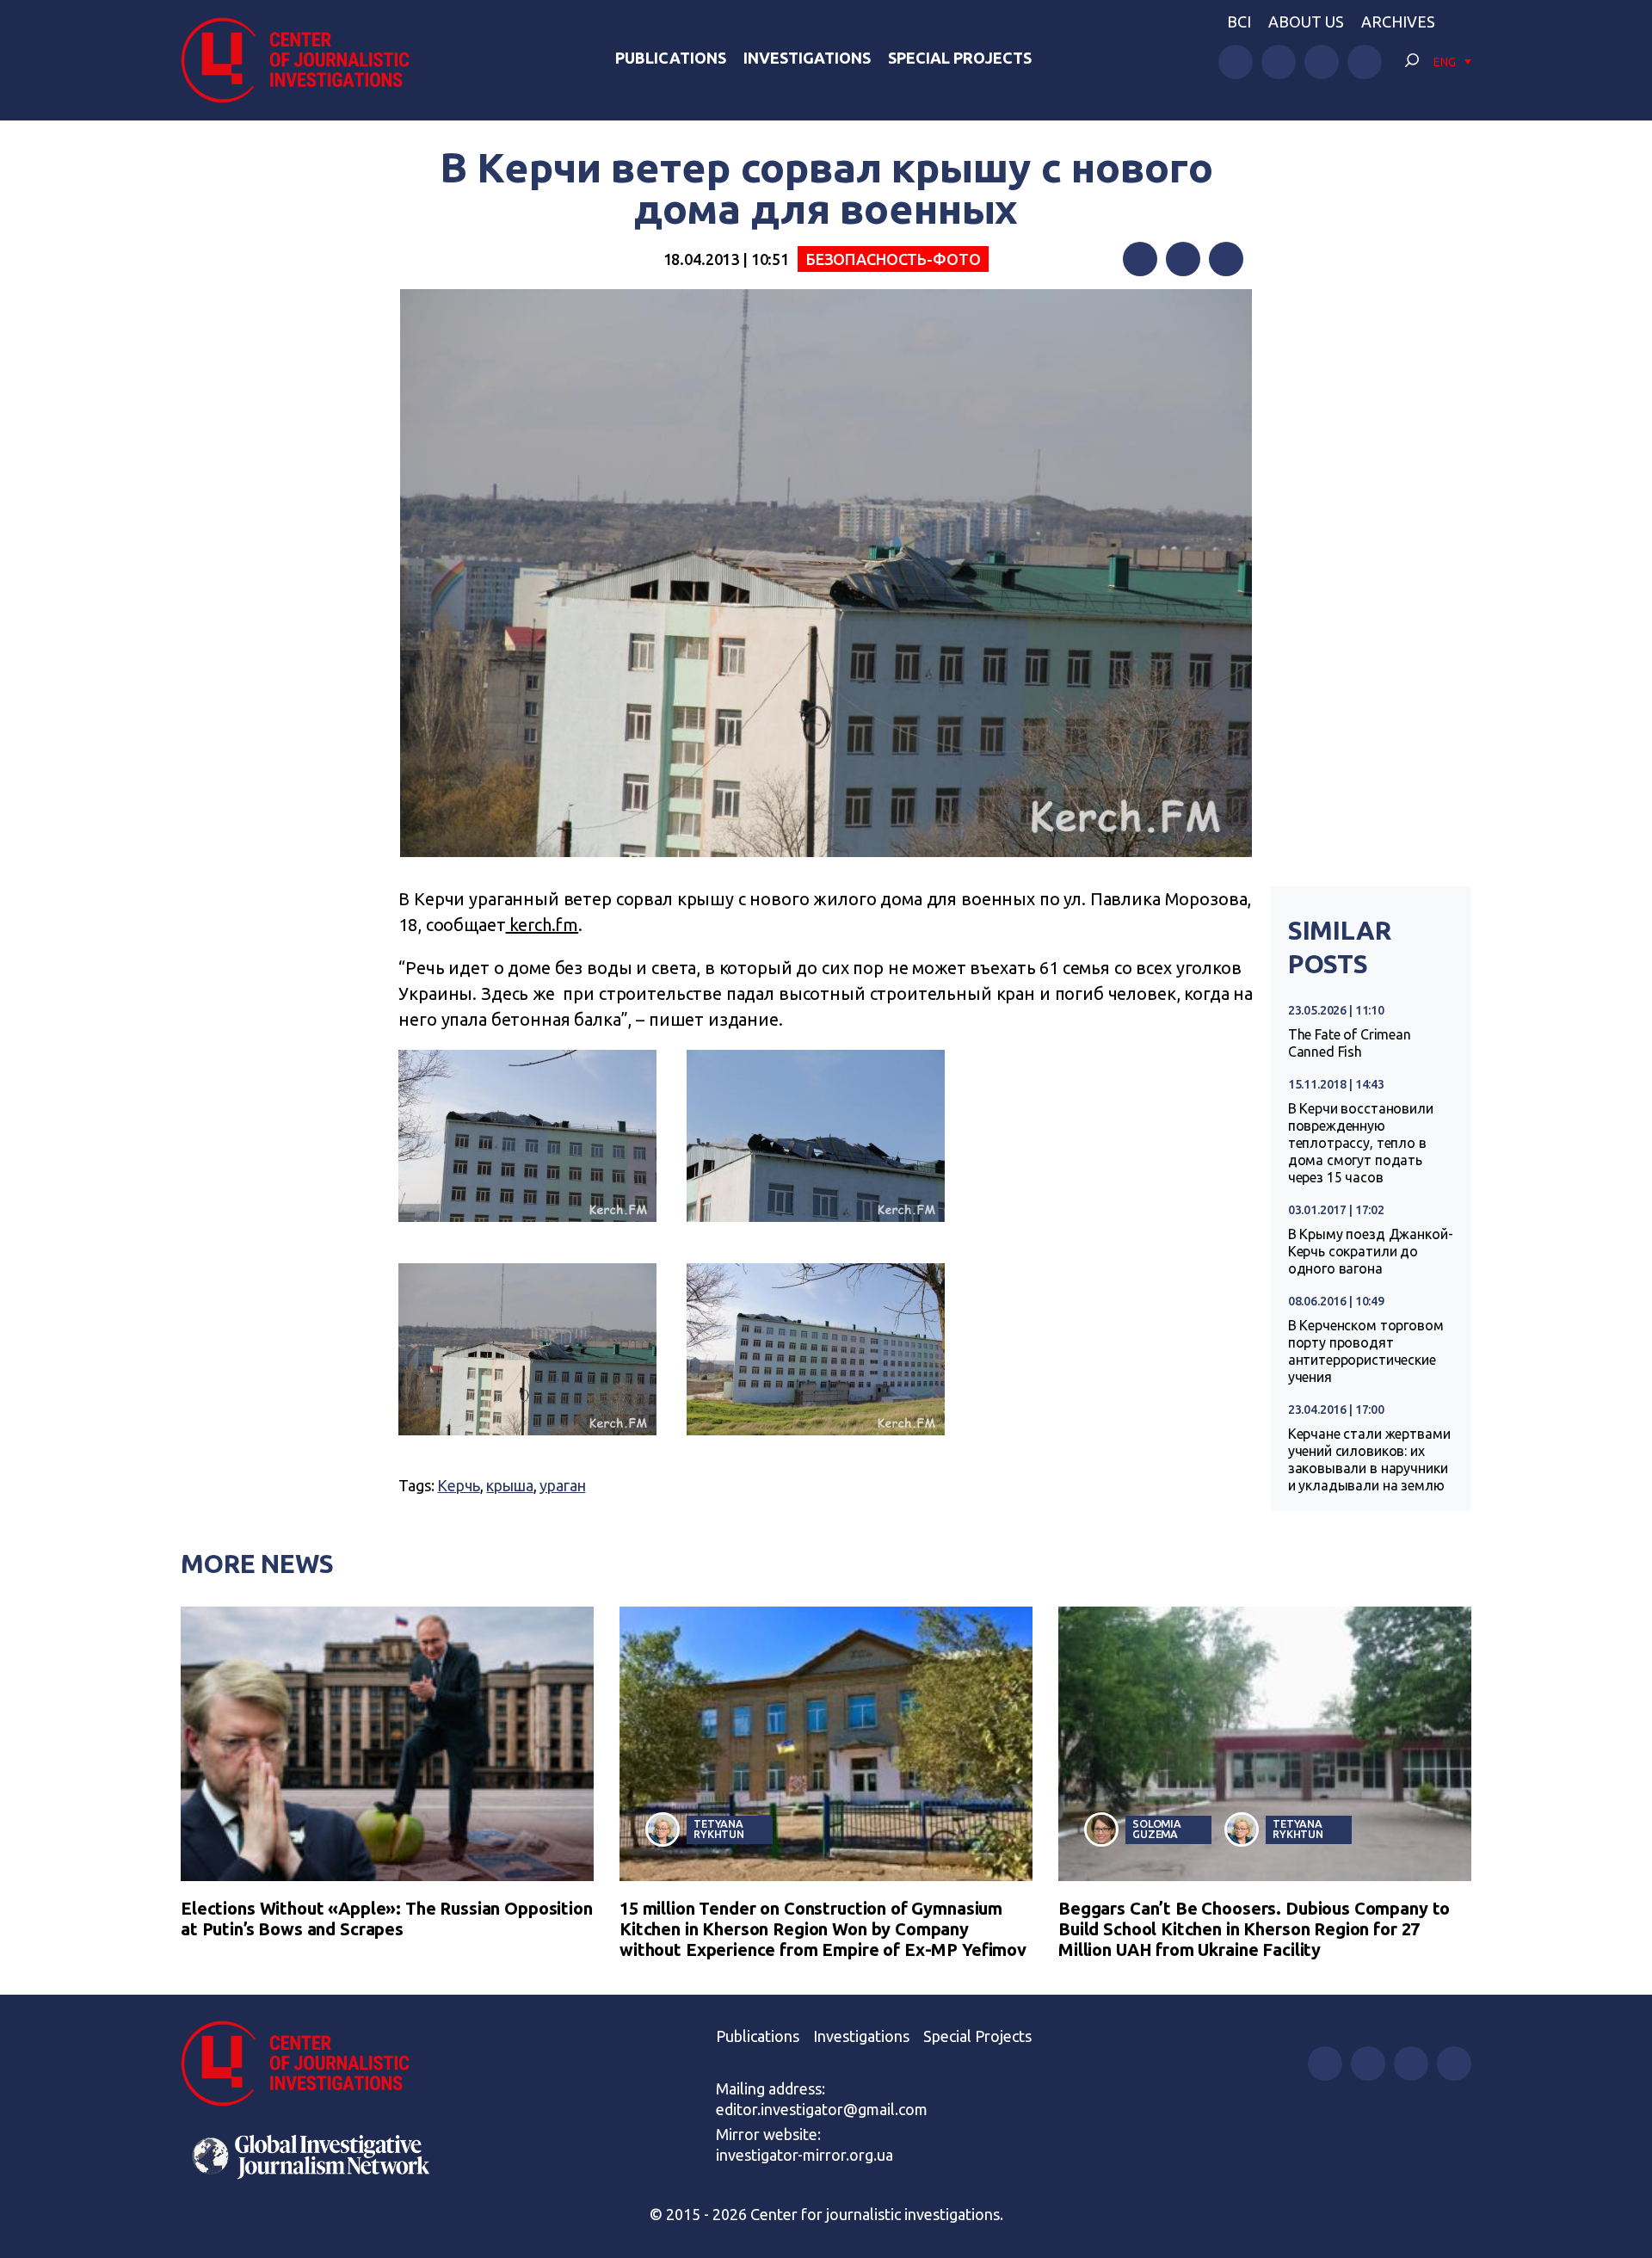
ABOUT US (1306, 22)
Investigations (807, 58)
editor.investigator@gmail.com (822, 2109)
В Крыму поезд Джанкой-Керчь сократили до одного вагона (1371, 1251)
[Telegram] (1226, 259)
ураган (562, 1485)
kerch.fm (542, 925)
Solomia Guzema (1157, 1829)
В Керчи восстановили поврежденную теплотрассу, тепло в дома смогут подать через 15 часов (1361, 1143)
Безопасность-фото (893, 259)
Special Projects (960, 58)
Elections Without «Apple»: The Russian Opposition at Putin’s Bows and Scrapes (387, 1919)
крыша (509, 1485)
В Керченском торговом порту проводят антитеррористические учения (1366, 1351)
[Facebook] (1140, 259)
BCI (1239, 22)
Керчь (458, 1485)
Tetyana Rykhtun (719, 1829)
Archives (1398, 22)
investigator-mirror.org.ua (804, 2155)
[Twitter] (1183, 259)
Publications (671, 58)
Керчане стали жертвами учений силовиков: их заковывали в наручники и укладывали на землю (1369, 1459)
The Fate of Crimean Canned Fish (1350, 1043)
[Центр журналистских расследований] (305, 60)
